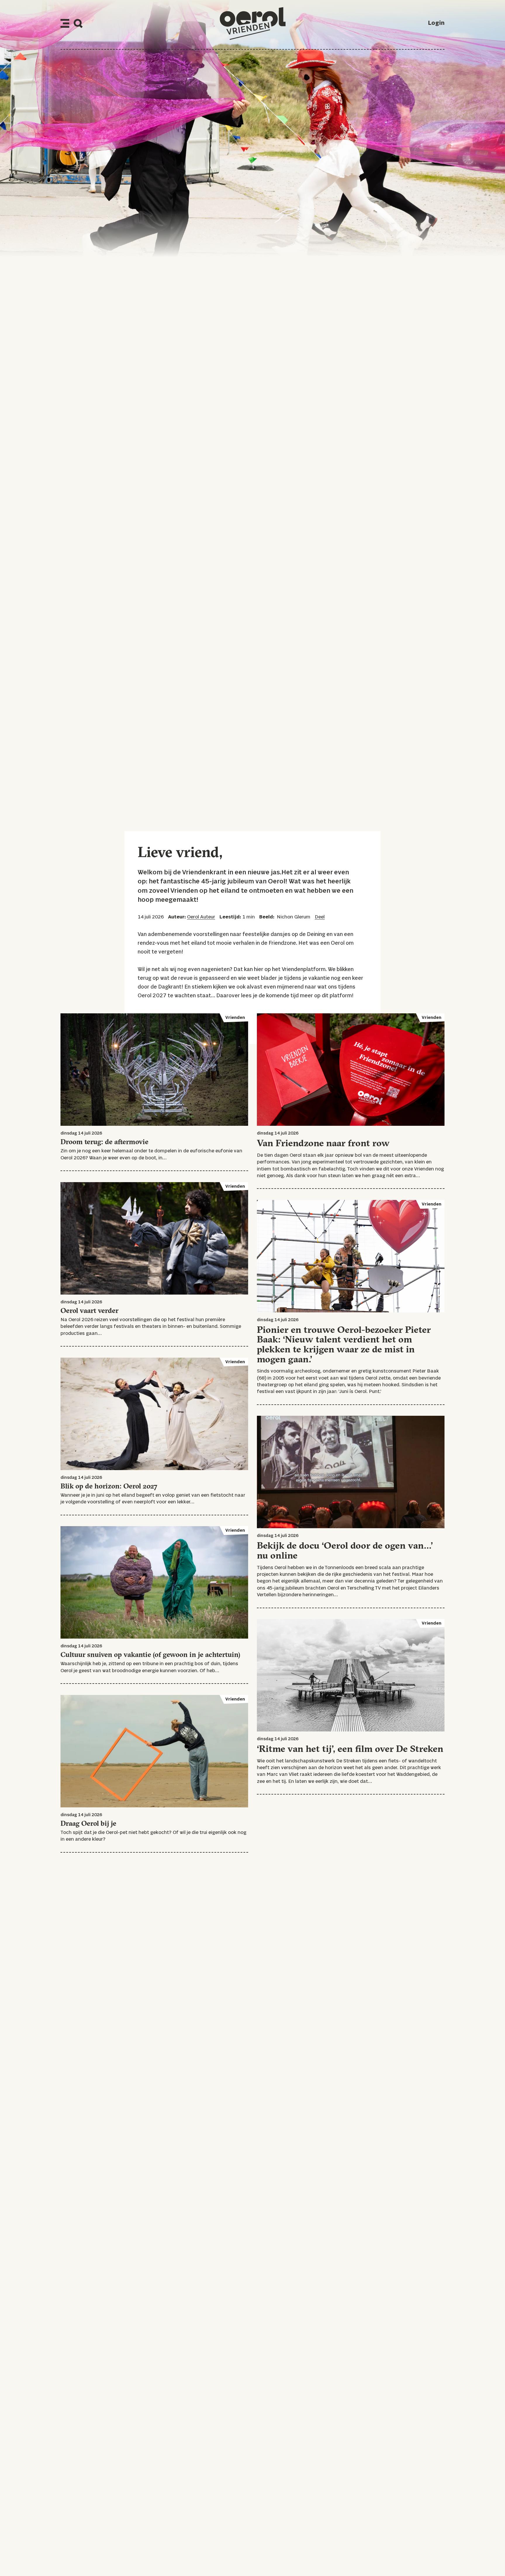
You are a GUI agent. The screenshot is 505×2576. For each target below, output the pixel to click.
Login (436, 23)
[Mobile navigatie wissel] (65, 23)
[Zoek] (78, 24)
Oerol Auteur (201, 917)
